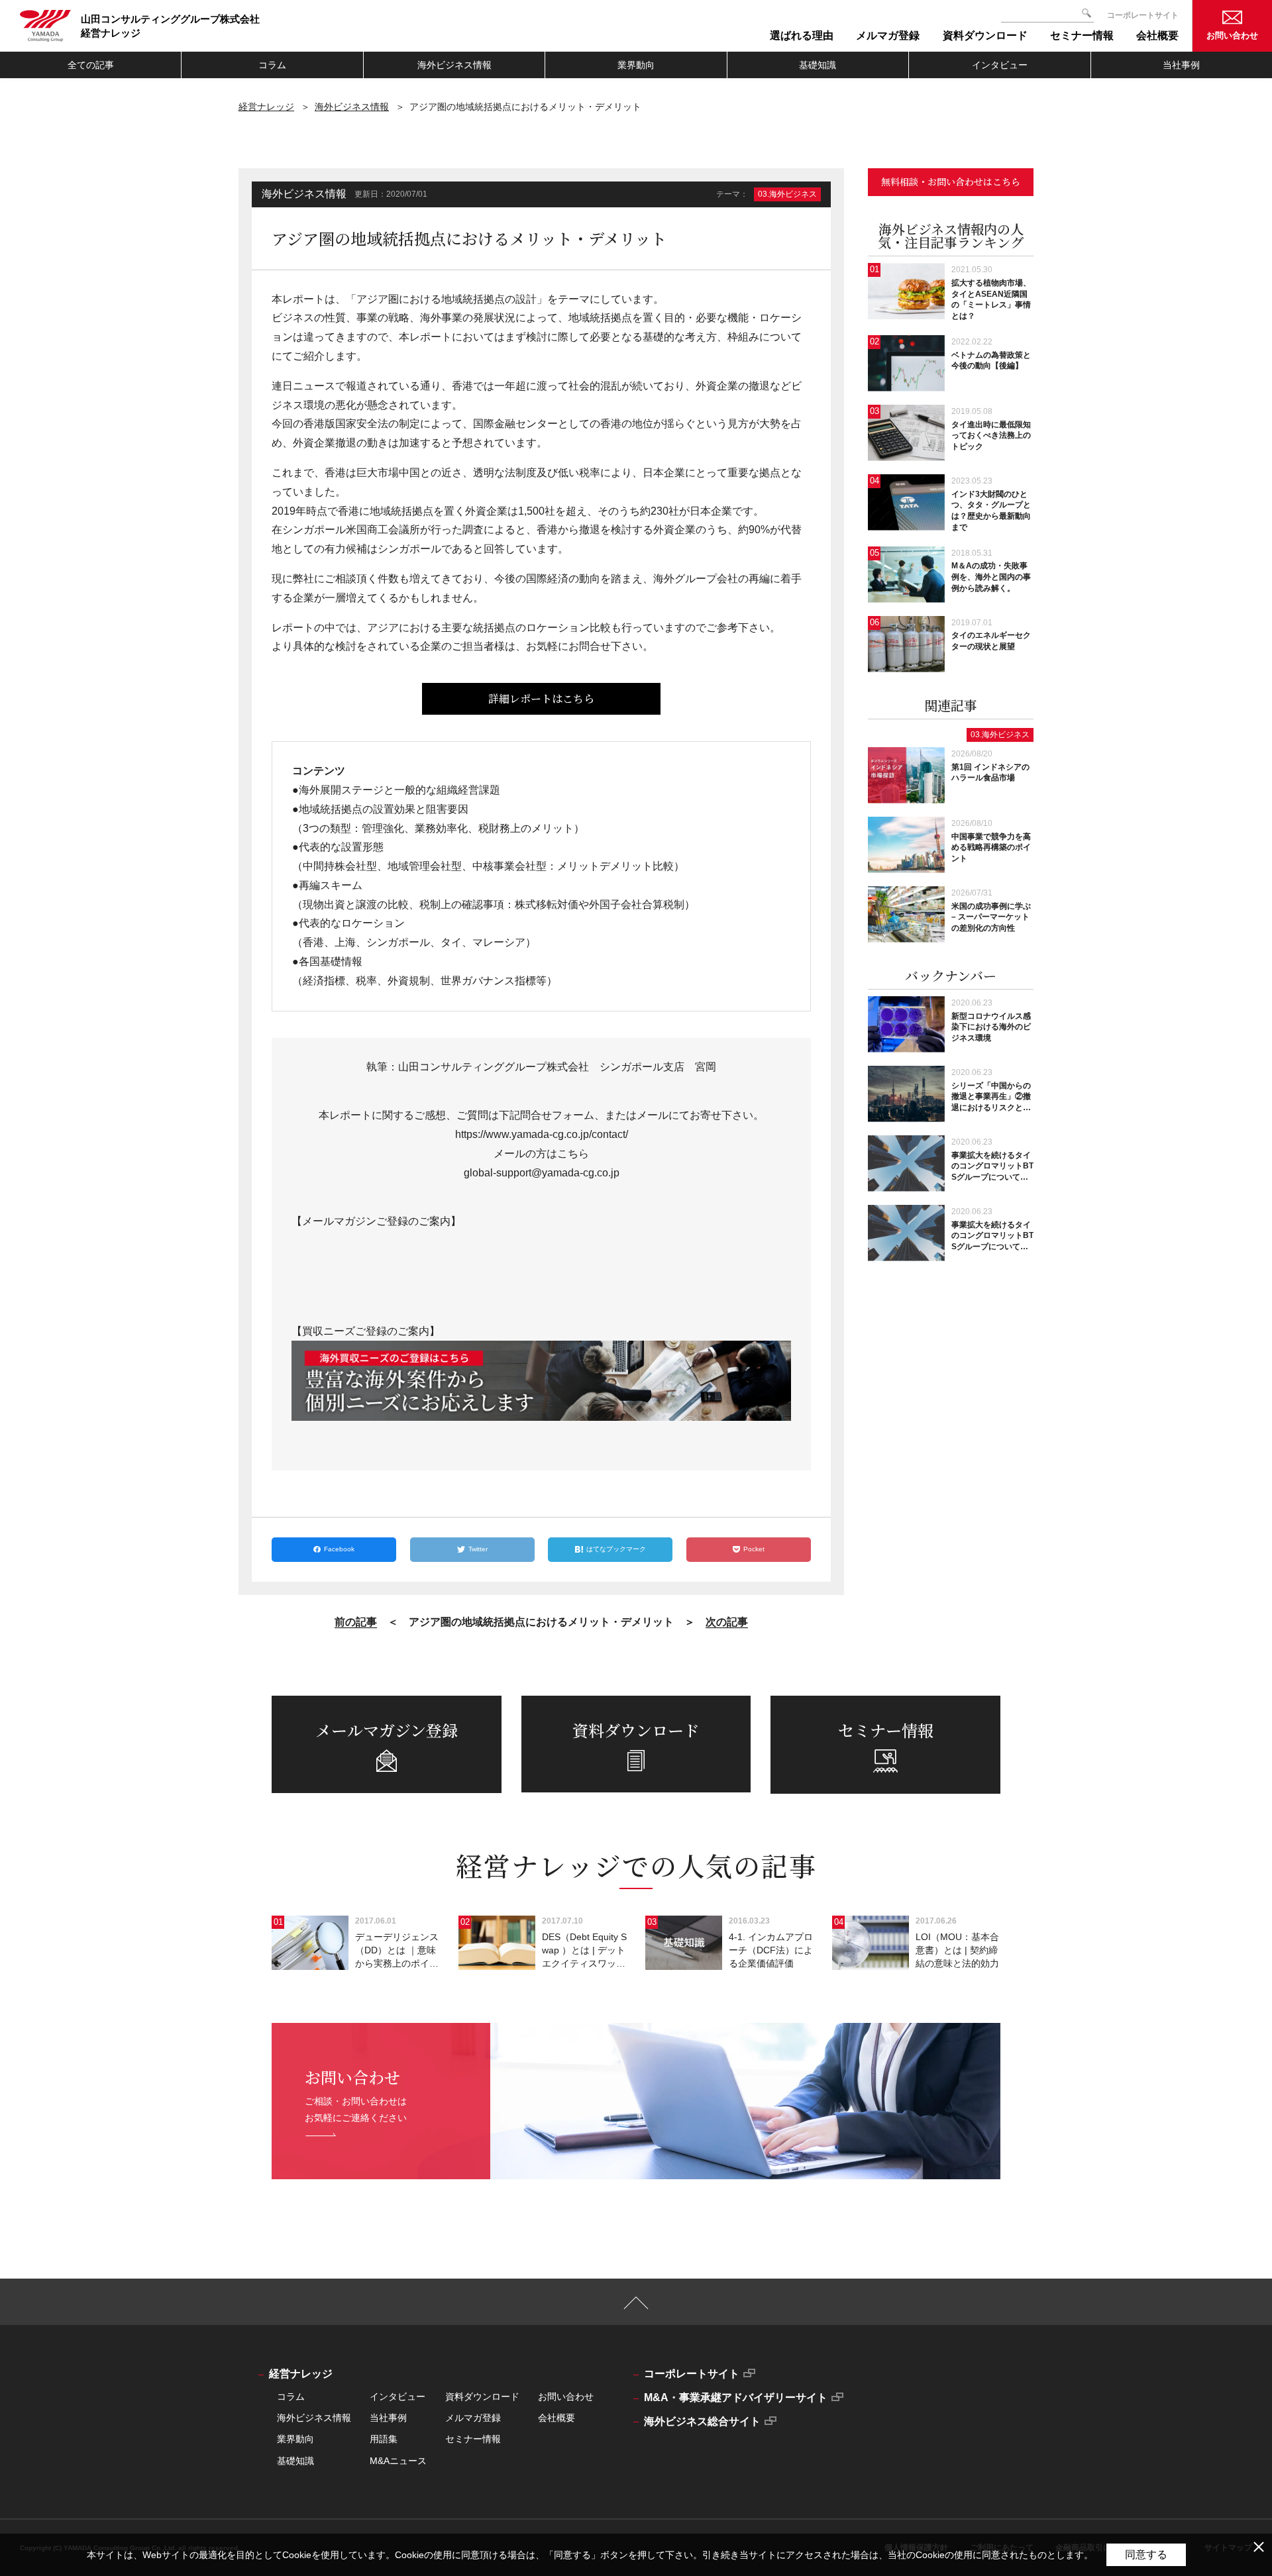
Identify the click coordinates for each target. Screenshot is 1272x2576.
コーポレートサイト (1143, 15)
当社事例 (1181, 65)
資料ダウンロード (482, 2396)
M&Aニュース (398, 2461)
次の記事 (727, 1622)
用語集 (384, 2439)
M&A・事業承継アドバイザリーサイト (736, 2397)
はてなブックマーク (616, 1549)
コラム (272, 65)
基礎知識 (818, 65)
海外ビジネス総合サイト (702, 2421)
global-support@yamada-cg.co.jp (542, 1173)
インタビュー (1000, 65)
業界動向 (636, 65)
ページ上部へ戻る (636, 2309)
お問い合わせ (1232, 35)
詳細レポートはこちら (541, 698)
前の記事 (356, 1622)
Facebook (339, 1549)
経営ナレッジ (266, 107)
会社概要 (556, 2418)
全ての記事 (91, 65)
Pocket (754, 1549)
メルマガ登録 (473, 2418)
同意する (1146, 2554)
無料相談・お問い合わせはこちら (951, 181)
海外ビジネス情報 (454, 65)
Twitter (478, 1549)
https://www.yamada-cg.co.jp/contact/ (542, 1134)
